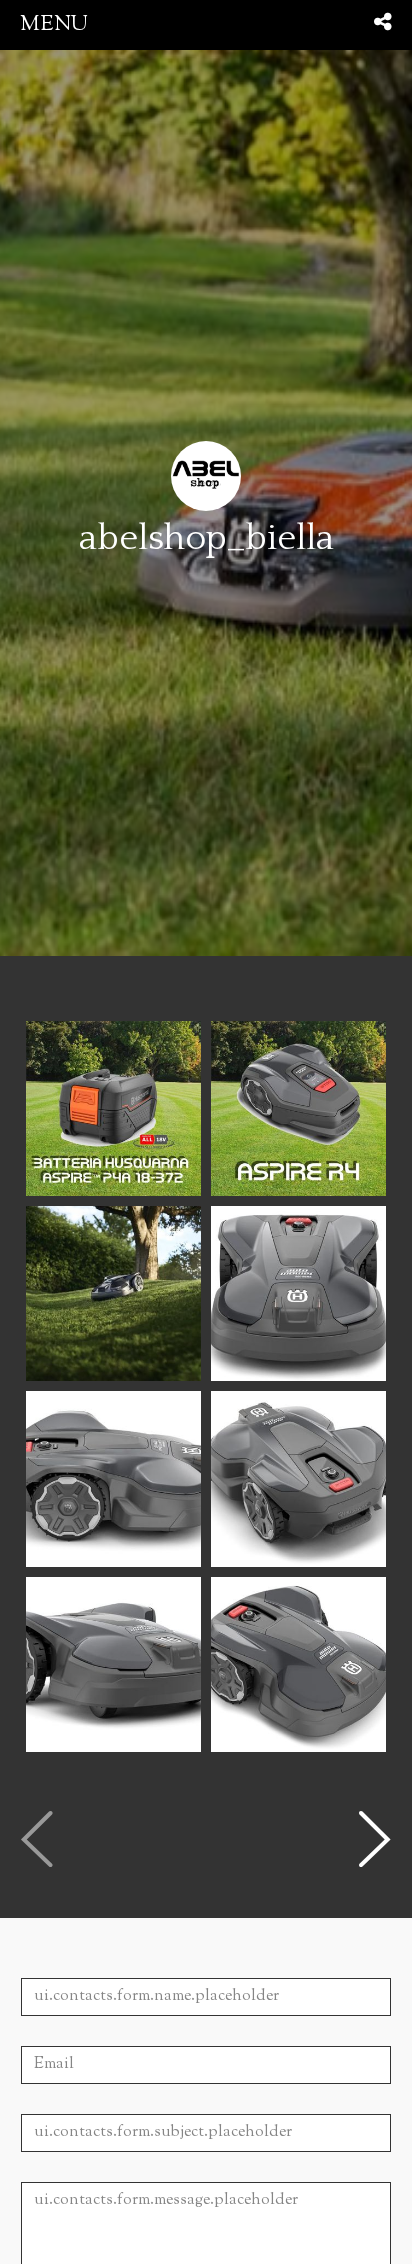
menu (54, 24)
